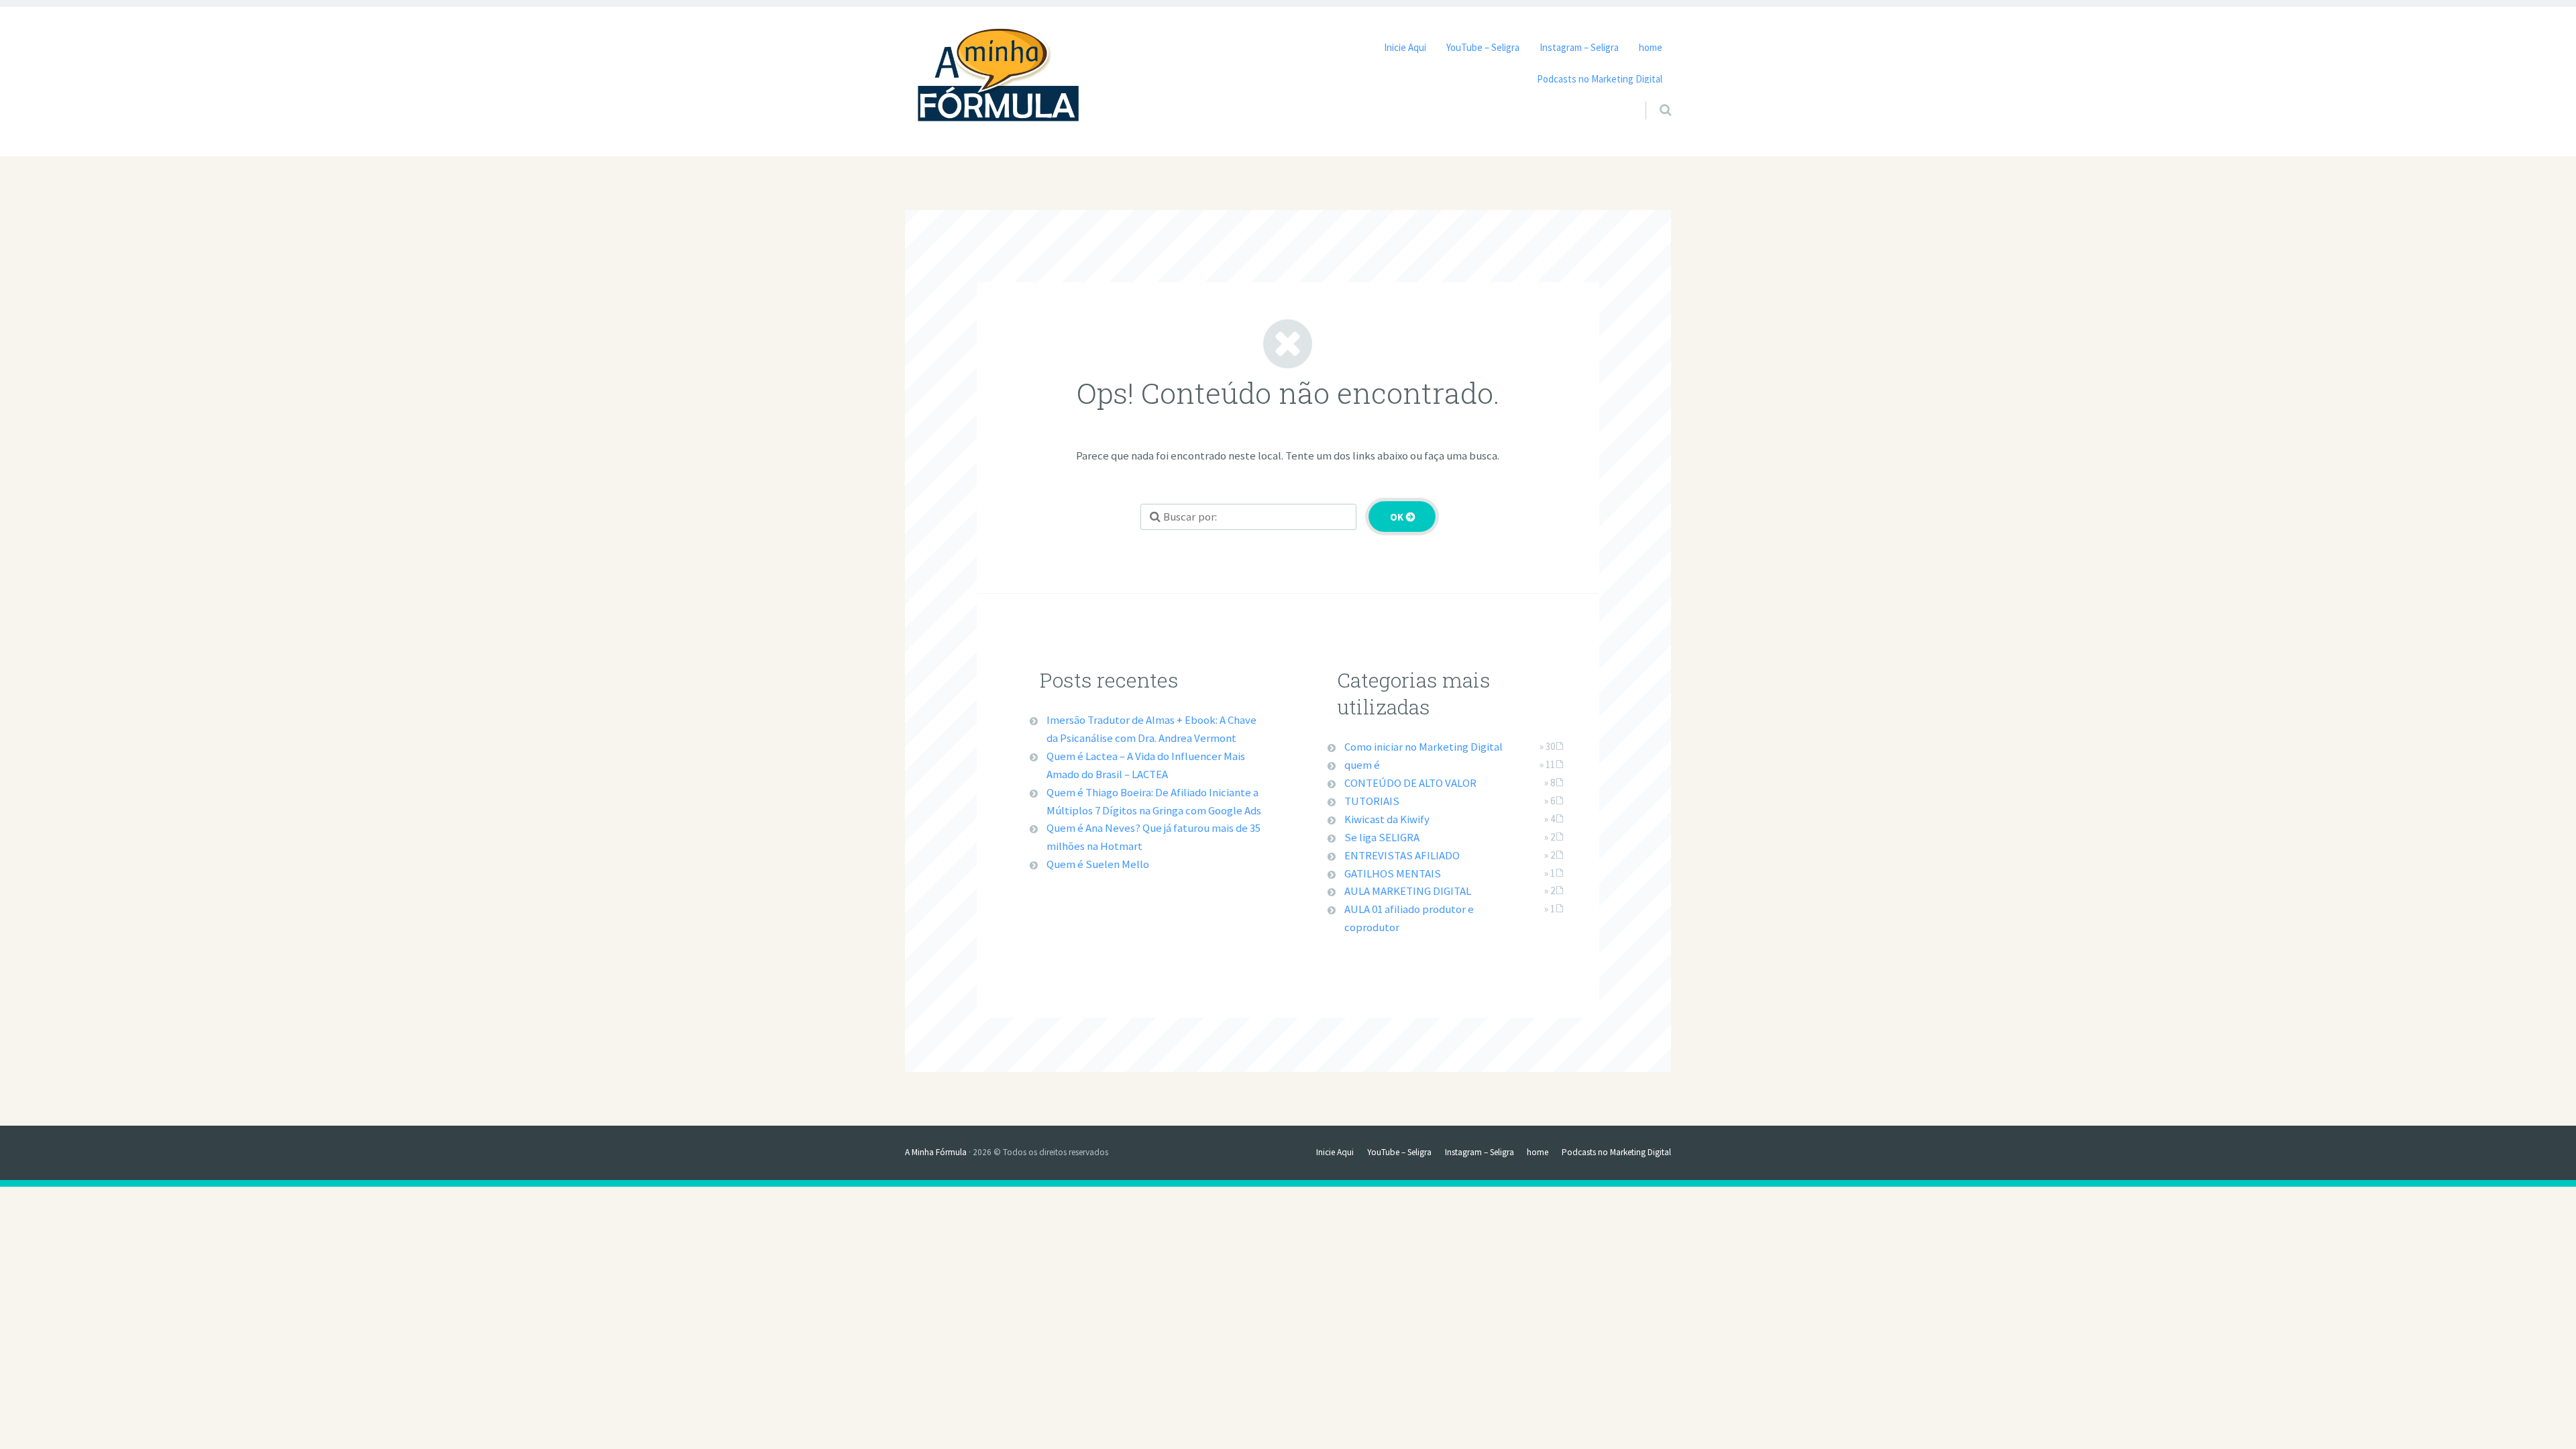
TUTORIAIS (1372, 801)
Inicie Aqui (1405, 47)
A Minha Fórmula (936, 1152)
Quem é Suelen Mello (1098, 864)
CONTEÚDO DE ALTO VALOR (1410, 783)
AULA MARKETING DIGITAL (1408, 891)
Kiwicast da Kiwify (1387, 819)
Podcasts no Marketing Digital (1600, 79)
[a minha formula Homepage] (999, 78)
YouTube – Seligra (1483, 47)
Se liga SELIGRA (1382, 837)
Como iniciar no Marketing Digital (1424, 747)
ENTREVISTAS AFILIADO (1402, 855)
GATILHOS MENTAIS (1393, 873)
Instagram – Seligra (1579, 47)
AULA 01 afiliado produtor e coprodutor (1409, 918)
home (1651, 47)
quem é (1362, 765)
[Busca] (1653, 99)
